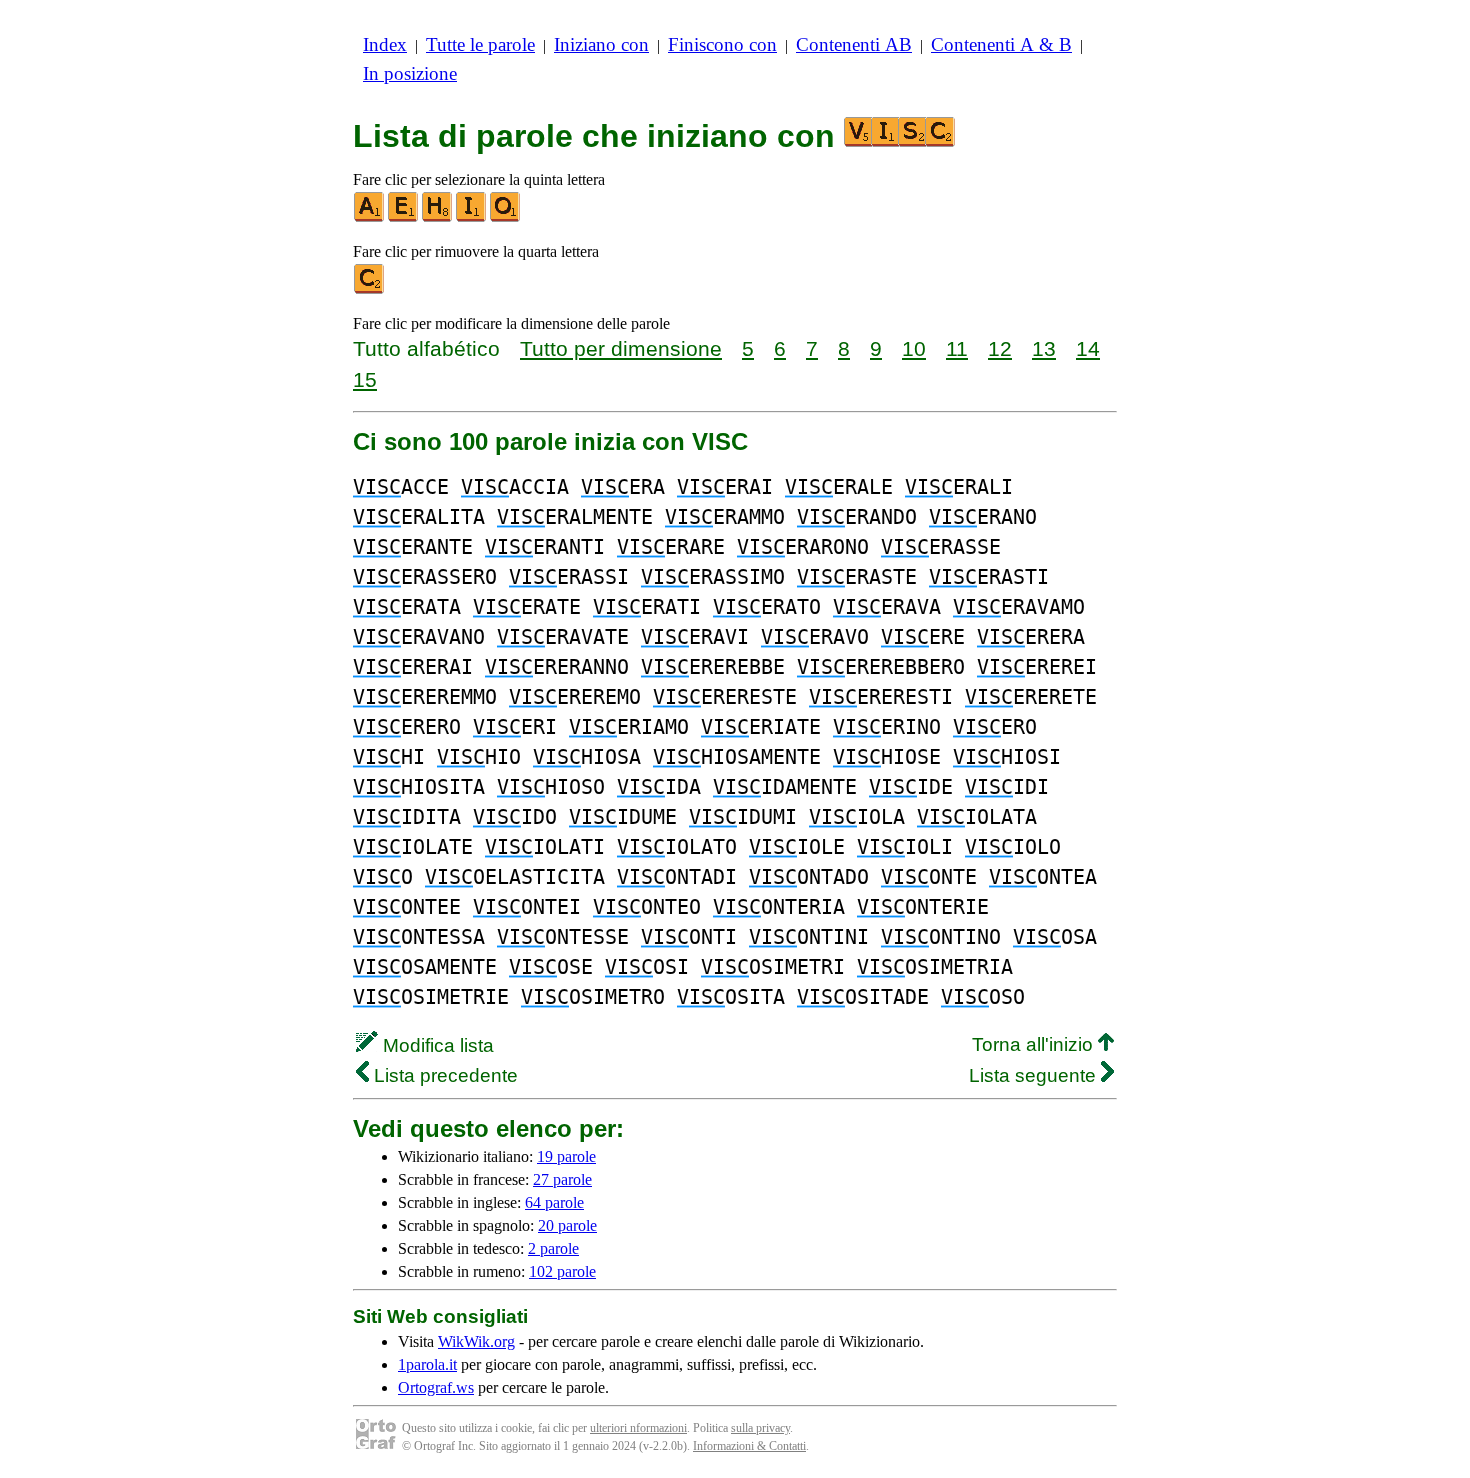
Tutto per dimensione (621, 348)
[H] (438, 217)
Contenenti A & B (1001, 44)
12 (1000, 348)
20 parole (567, 1225)
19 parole (566, 1156)
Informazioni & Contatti (749, 1446)
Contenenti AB (854, 44)
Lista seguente (1035, 1075)
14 (1088, 348)
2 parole (553, 1248)
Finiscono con (722, 44)
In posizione (410, 73)
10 (914, 348)
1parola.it (427, 1364)
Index (385, 44)
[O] (506, 217)
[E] (404, 217)
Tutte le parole (480, 44)
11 (957, 348)
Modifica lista (436, 1045)
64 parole (554, 1202)
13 (1044, 348)
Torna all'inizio (1035, 1044)
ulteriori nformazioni (638, 1428)
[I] (472, 217)
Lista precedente (443, 1075)
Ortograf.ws (436, 1387)
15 (365, 379)
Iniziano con (601, 44)
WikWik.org (476, 1341)
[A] (370, 217)
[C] (370, 289)
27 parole (562, 1179)
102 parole (562, 1271)
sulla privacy (760, 1428)
